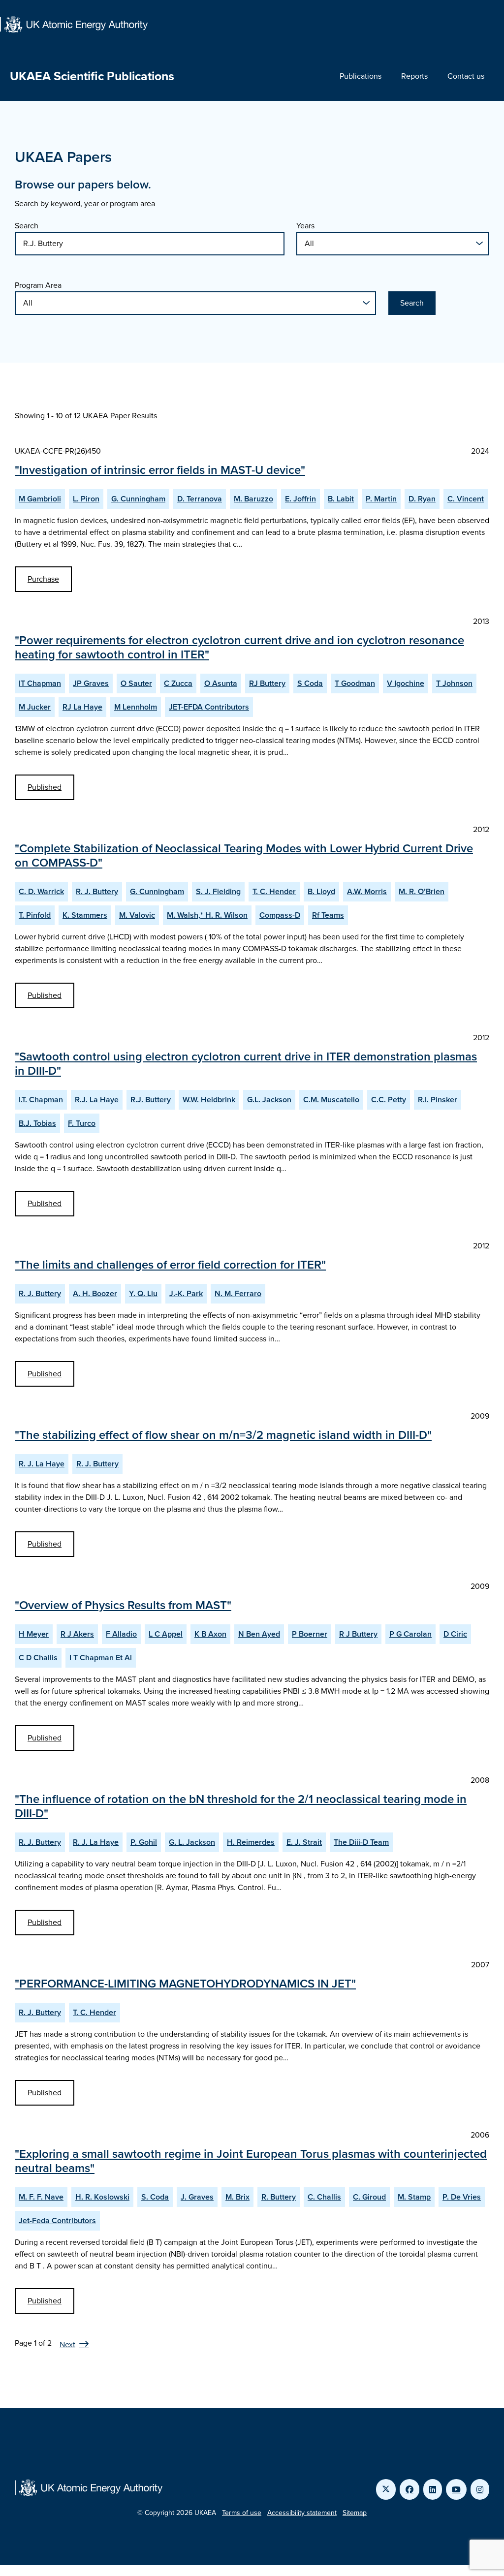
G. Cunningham (138, 499)
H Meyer (34, 1634)
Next (67, 2344)
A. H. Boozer (95, 1293)
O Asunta (221, 683)
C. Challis (324, 2197)
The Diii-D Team (361, 1842)
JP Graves (91, 683)
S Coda (310, 683)
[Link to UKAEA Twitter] (386, 2489)
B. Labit (341, 499)
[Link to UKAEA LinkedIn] (433, 2489)
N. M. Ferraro (238, 1293)
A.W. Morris (367, 891)
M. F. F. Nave (41, 2197)
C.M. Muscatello (331, 1100)
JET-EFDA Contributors (209, 707)
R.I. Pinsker (438, 1100)
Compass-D (280, 915)
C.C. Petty (389, 1100)
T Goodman (355, 683)
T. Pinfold (35, 915)
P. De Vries (462, 2197)
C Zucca (178, 683)
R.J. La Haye (97, 1100)
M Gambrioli (40, 499)
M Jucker (35, 707)
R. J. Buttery (97, 891)
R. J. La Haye (42, 1464)
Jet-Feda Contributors (57, 2220)
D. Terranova (200, 499)
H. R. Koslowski (102, 2197)
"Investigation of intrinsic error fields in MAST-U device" (160, 470)
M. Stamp (414, 2197)
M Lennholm (136, 707)
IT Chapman (40, 683)
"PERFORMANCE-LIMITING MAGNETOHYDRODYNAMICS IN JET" (185, 1984)
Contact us (466, 76)
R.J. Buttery (151, 1100)
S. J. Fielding (218, 891)
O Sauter (136, 683)
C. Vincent (466, 499)
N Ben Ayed (259, 1634)
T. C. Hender (274, 891)
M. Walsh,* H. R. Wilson (207, 915)
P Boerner (310, 1634)
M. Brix (237, 2197)
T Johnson (454, 683)
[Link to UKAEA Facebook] (409, 2489)
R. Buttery (279, 2197)
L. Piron (86, 499)
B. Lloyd (321, 891)
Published (45, 787)
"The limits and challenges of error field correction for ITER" (170, 1265)
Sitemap (355, 2513)
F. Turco (82, 1123)
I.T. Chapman (41, 1100)
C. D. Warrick (41, 891)
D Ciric (455, 1634)
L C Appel (166, 1634)
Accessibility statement (302, 2513)
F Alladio (121, 1634)
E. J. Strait (304, 1842)
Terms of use (242, 2513)
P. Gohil (144, 1842)
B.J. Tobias (37, 1123)
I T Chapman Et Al (101, 1658)
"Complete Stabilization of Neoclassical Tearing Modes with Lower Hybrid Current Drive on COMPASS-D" (244, 855)
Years (305, 226)
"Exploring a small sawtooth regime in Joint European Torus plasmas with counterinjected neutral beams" (251, 2161)
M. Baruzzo (253, 499)
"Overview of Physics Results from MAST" (123, 1605)
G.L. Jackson (269, 1100)
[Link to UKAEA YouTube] (456, 2489)
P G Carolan (410, 1634)
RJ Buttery (267, 683)
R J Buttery (358, 1634)
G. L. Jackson (192, 1842)
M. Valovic (137, 915)
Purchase (43, 579)
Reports (414, 76)
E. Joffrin (300, 499)
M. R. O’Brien (422, 891)
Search (27, 226)
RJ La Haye (82, 707)
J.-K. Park (186, 1293)
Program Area (38, 285)
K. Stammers (85, 915)
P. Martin (381, 499)
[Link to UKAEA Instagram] (480, 2489)
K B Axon (210, 1634)
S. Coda (155, 2197)
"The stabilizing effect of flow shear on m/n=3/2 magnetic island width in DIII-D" (223, 1435)
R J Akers (77, 1634)
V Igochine (406, 683)
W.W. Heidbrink (209, 1100)
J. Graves (197, 2197)
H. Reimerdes (251, 1842)
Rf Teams (328, 915)
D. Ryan (422, 499)
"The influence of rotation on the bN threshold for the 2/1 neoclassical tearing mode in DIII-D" (241, 1806)
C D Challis (38, 1658)
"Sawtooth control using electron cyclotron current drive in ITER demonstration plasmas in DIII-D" (246, 1064)
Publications (361, 76)
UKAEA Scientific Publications (92, 76)
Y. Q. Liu (143, 1293)
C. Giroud (369, 2197)
